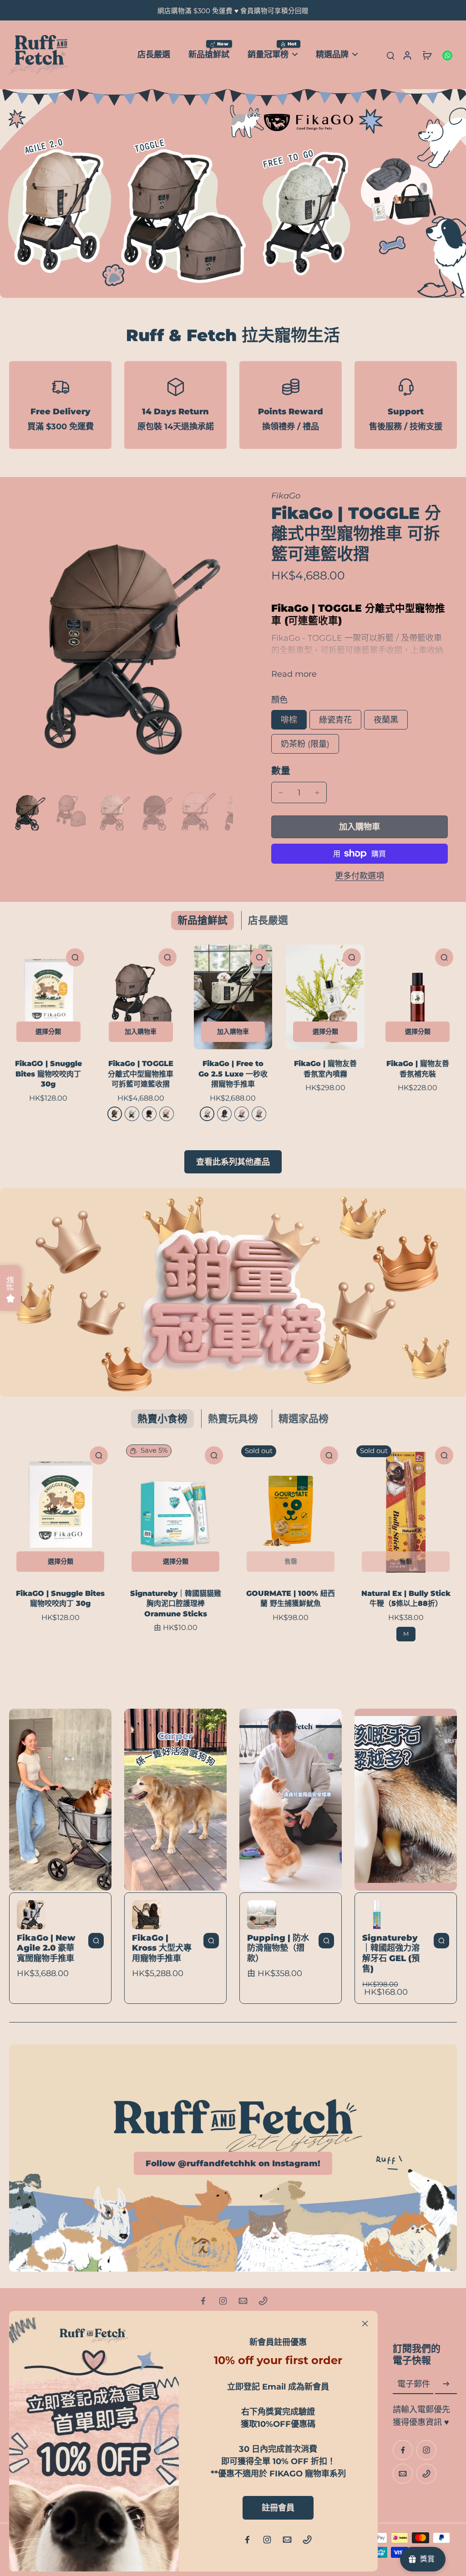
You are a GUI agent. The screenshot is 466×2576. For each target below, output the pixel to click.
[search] (390, 55)
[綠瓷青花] (132, 1114)
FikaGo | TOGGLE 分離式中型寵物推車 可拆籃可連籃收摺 (141, 1074)
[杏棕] (259, 1114)
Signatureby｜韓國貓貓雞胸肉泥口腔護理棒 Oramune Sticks (176, 1604)
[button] (360, 827)
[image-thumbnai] (28, 811)
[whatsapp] (447, 55)
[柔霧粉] (242, 1114)
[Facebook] (203, 2301)
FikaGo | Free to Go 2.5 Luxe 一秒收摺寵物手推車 (233, 1074)
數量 (281, 771)
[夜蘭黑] (149, 1114)
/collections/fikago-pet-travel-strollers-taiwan (92, 95)
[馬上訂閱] (446, 2384)
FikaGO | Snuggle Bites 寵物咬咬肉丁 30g (48, 1074)
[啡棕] (115, 1114)
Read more (294, 674)
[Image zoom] (121, 639)
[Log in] (407, 55)
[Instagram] (223, 2301)
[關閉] (365, 2324)
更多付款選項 (360, 876)
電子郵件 (414, 2384)
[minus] (281, 793)
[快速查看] (75, 957)
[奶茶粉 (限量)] (167, 1114)
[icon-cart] (427, 55)
